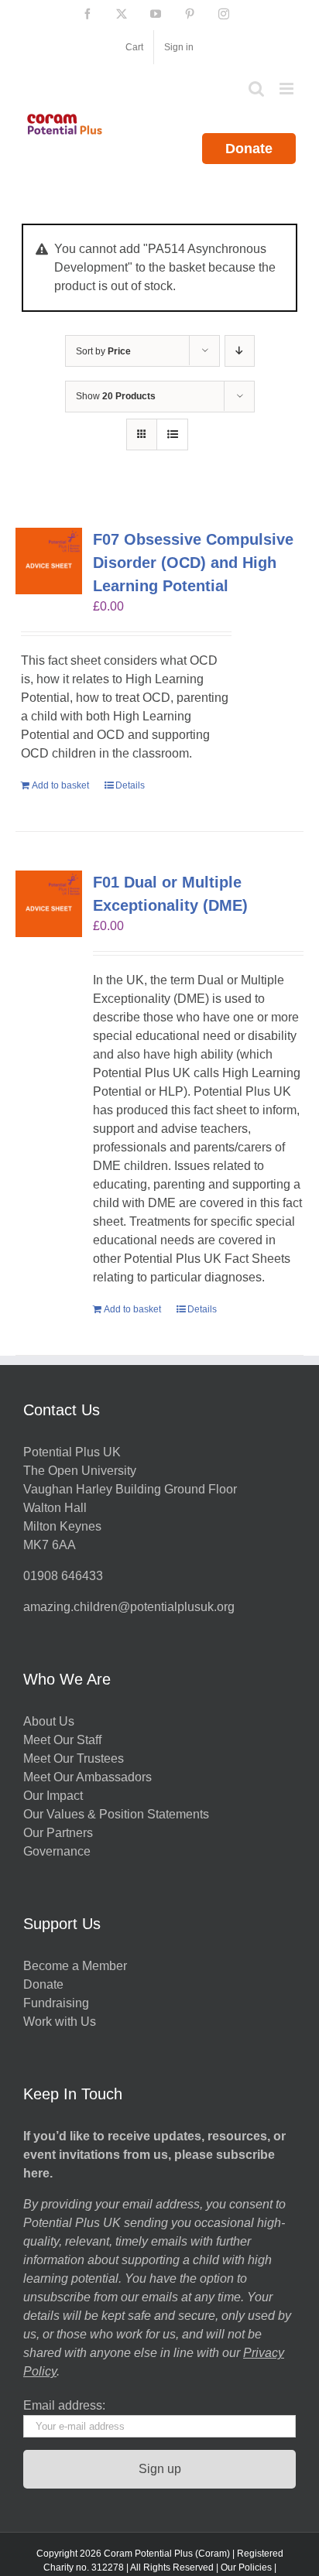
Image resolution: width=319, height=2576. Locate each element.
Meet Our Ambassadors (87, 1777)
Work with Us (60, 2022)
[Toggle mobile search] (256, 89)
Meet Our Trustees (74, 1758)
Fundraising (56, 2003)
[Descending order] (240, 351)
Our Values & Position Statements (116, 1814)
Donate (249, 149)
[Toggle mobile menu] (288, 89)
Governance (57, 1851)
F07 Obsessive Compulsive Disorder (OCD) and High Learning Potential (193, 563)
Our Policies (246, 2567)
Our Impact (55, 1796)
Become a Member (75, 1966)
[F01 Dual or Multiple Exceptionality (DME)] (49, 904)
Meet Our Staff (62, 1740)
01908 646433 (63, 1576)
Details (130, 785)
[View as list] (172, 434)
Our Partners (58, 1833)
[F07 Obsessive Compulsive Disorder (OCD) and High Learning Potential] (49, 561)
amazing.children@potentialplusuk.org (129, 1607)
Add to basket (60, 785)
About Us (49, 1721)
